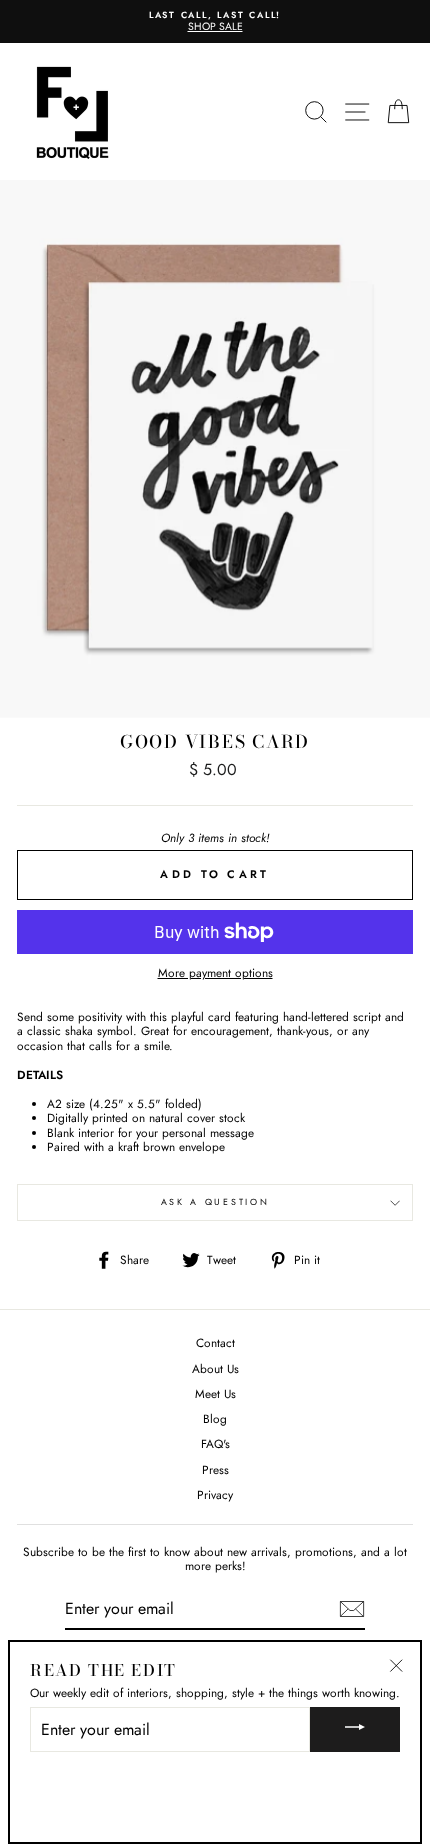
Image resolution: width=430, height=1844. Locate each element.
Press (215, 1469)
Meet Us (215, 1393)
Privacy (215, 1494)
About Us (215, 1368)
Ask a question (215, 1201)
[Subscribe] (352, 1609)
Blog (215, 1418)
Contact (215, 1342)
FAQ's (215, 1443)
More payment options (215, 973)
